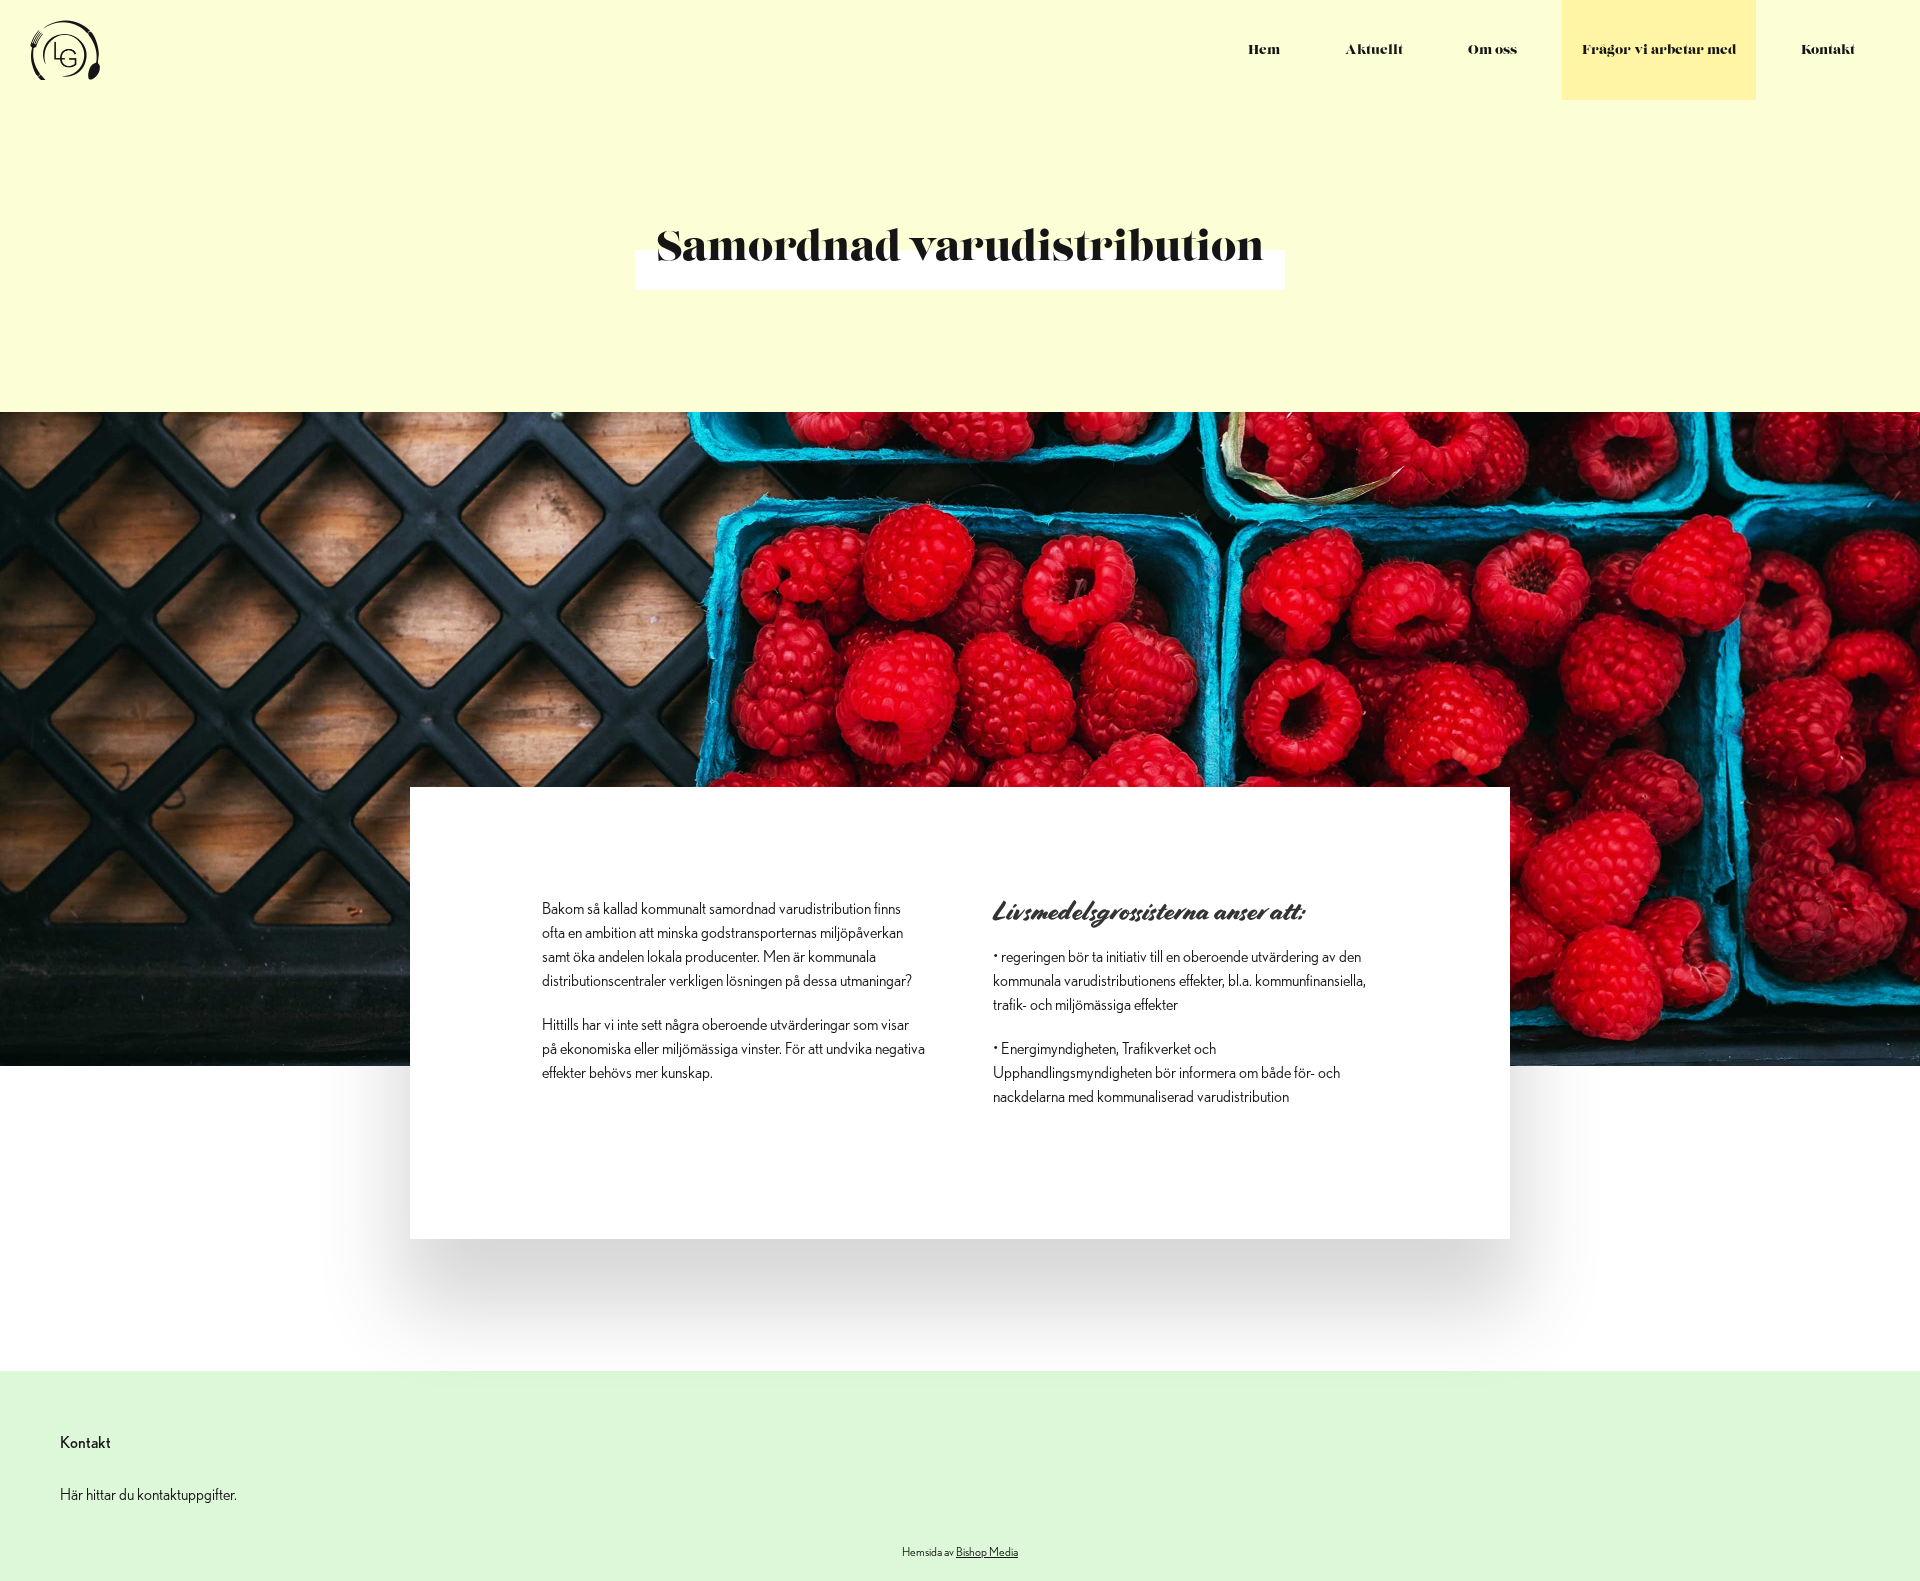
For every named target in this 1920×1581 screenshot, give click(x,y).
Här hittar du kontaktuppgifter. (148, 1494)
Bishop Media (987, 1551)
